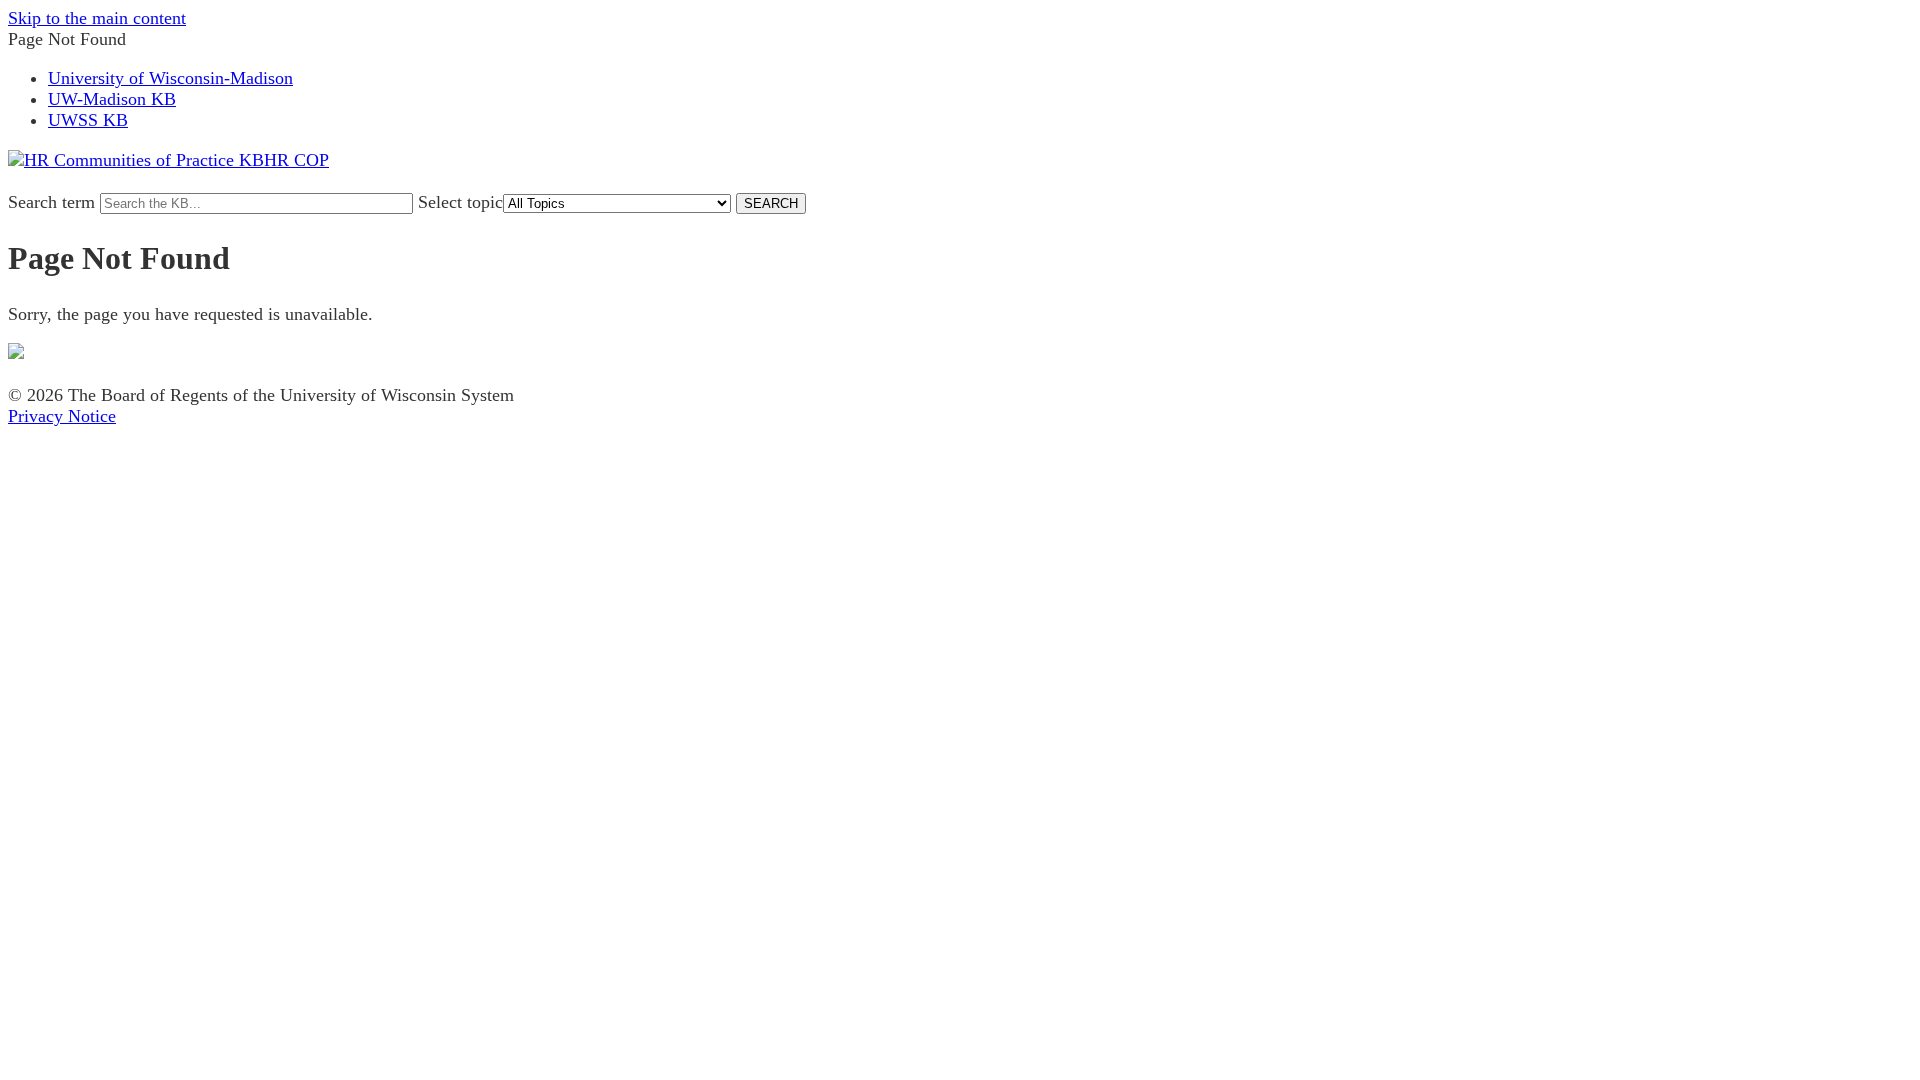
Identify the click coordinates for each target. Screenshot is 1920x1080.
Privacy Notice (62, 416)
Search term (51, 202)
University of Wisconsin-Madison (170, 78)
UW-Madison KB (112, 99)
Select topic (460, 202)
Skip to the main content (97, 18)
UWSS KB (88, 120)
